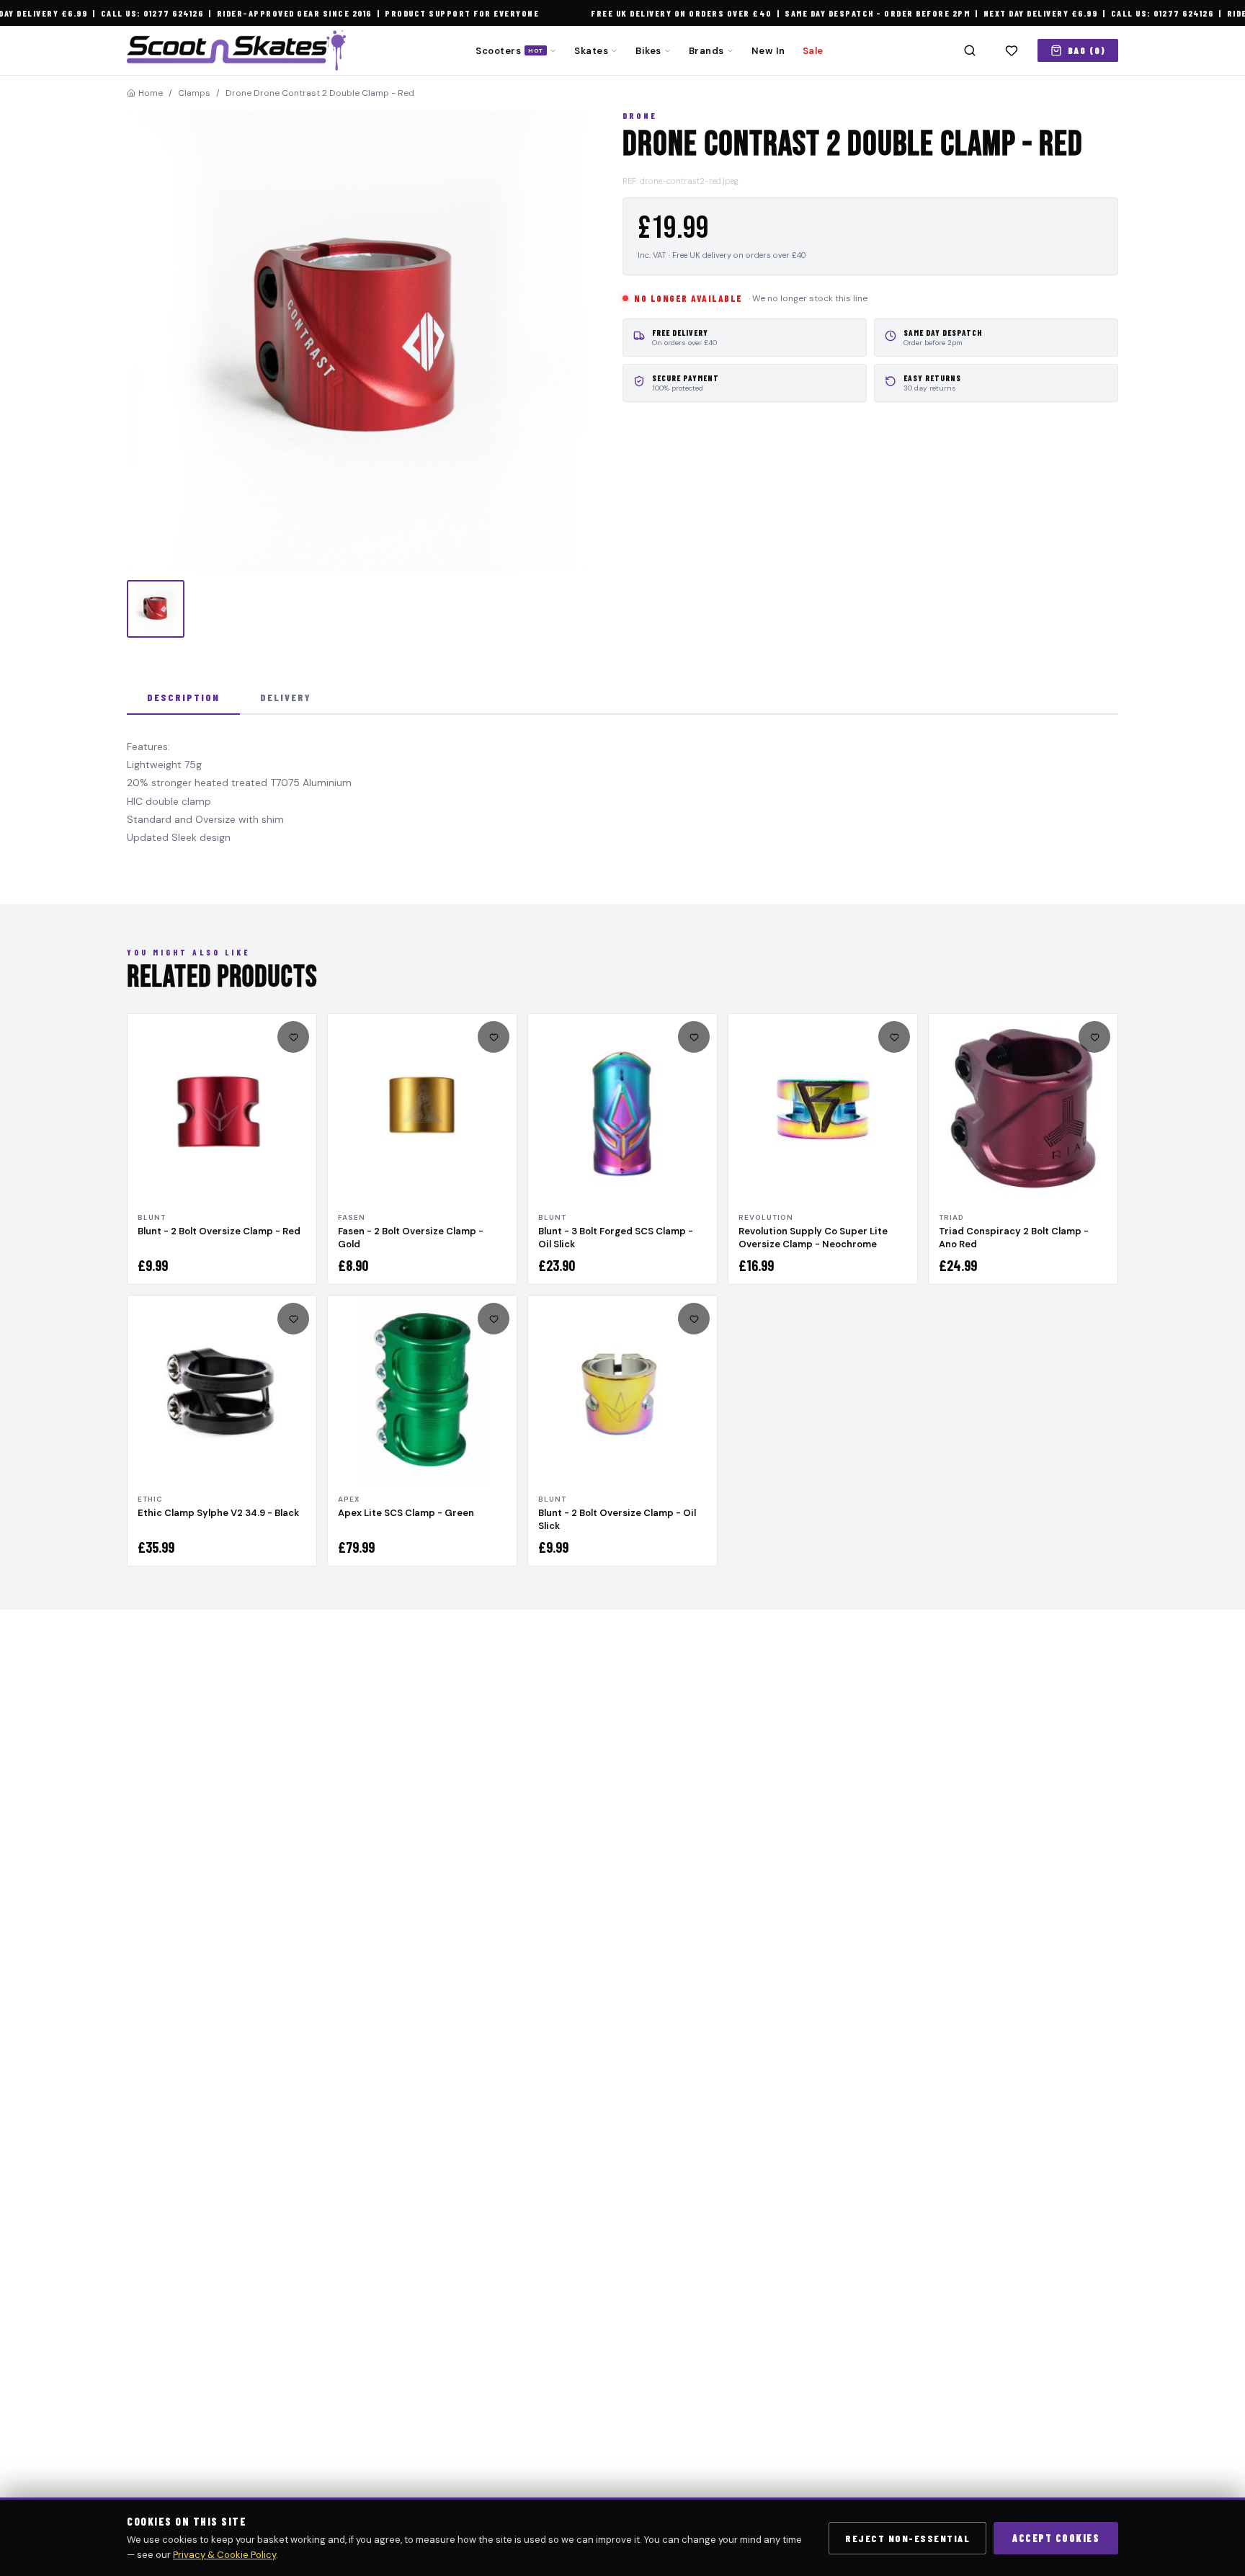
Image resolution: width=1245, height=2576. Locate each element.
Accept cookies (1056, 2538)
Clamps (194, 93)
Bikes (648, 51)
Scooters (509, 51)
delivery (286, 697)
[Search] (970, 50)
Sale (813, 51)
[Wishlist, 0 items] (1012, 50)
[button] (357, 341)
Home (151, 93)
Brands (706, 51)
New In (768, 51)
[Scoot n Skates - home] (236, 50)
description (183, 697)
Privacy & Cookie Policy (224, 2555)
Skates (591, 51)
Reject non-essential (907, 2538)
